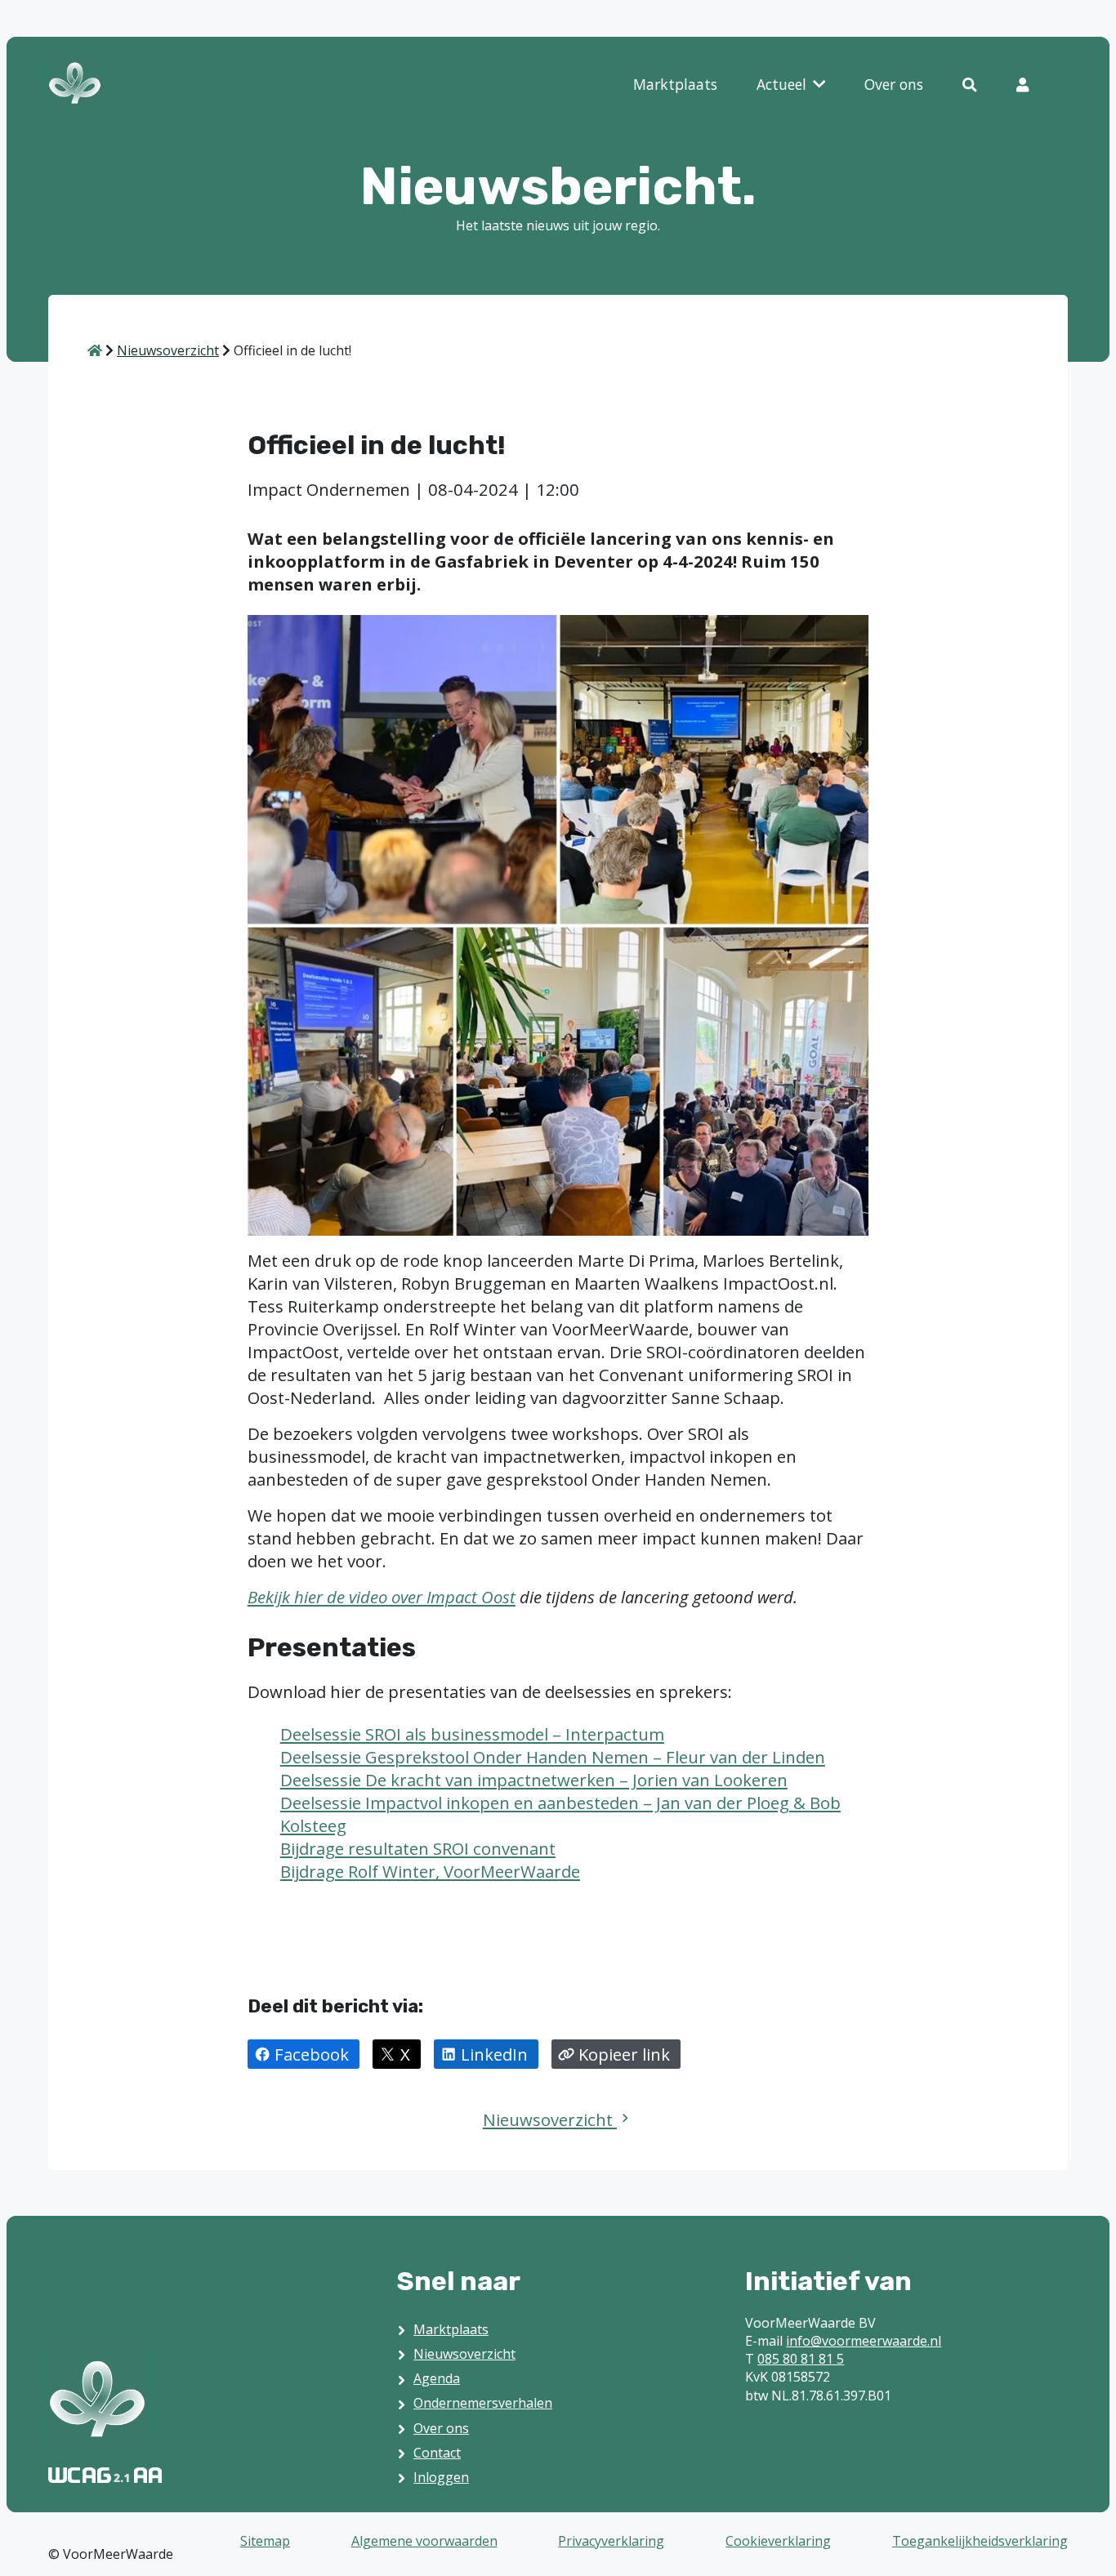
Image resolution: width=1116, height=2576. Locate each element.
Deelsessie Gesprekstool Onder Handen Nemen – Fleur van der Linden (553, 1757)
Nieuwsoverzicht (550, 2119)
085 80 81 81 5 (801, 2359)
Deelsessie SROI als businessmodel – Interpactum (472, 1734)
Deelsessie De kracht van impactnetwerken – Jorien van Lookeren (534, 1780)
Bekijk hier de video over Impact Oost (382, 1597)
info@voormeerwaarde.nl (864, 2341)
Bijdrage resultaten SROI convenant (418, 1848)
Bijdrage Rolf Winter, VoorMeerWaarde (430, 1871)
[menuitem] (675, 85)
